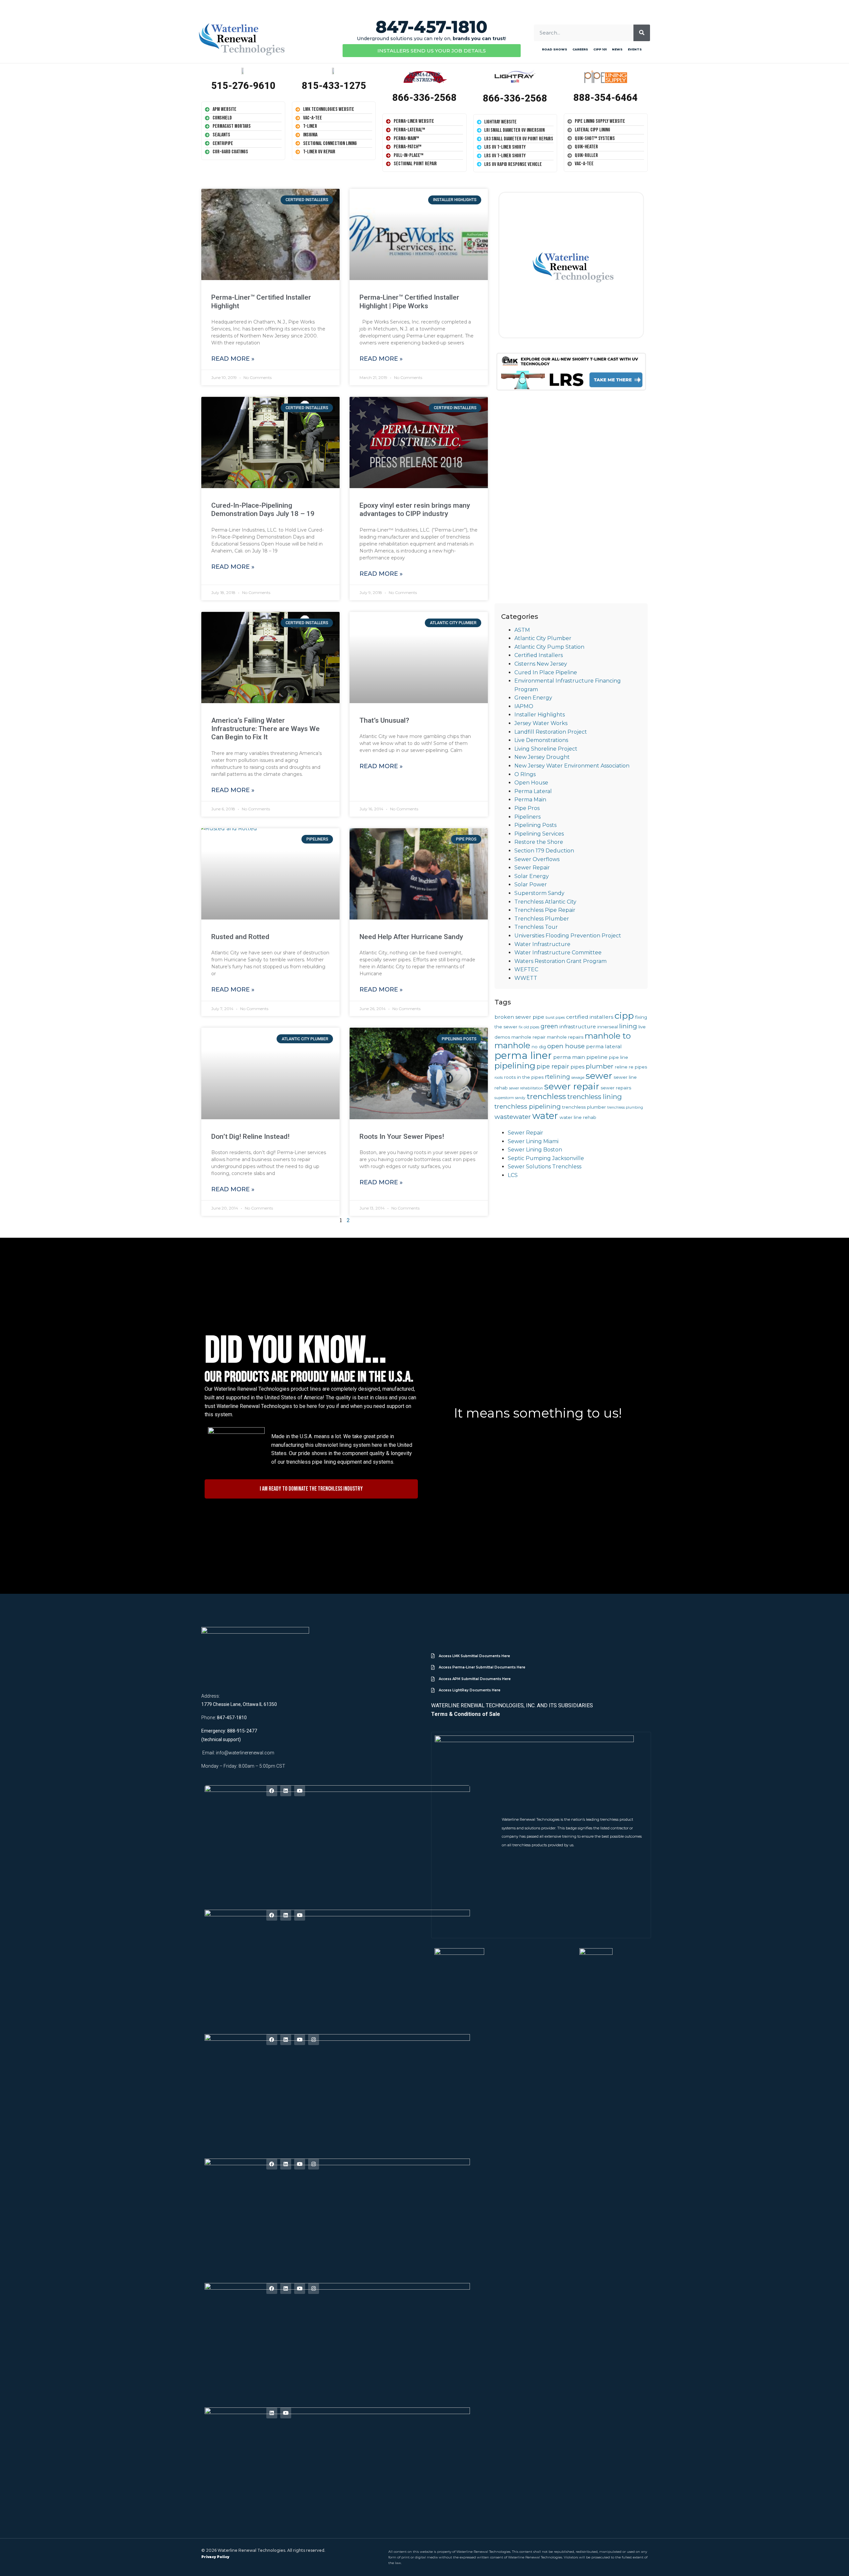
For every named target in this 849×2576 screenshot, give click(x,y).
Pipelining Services (539, 834)
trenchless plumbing (625, 1107)
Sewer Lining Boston (535, 1150)
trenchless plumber (584, 1107)
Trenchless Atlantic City (545, 902)
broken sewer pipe (519, 1017)
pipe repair (553, 1066)
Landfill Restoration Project (551, 732)
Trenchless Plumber (542, 919)
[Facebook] (272, 1791)
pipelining (515, 1066)
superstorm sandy (510, 1098)
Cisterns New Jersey (541, 664)
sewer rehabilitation (526, 1088)
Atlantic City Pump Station (549, 647)
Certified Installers (539, 655)
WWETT (526, 978)
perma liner (523, 1055)
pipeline (597, 1057)
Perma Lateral (533, 791)
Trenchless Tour (536, 927)
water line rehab (578, 1117)
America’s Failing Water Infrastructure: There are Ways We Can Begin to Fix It (265, 729)
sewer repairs (616, 1088)
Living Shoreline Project (546, 749)
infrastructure (578, 1027)
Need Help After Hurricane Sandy (411, 937)
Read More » (233, 359)
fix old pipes (529, 1027)
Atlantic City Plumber (543, 638)
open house (566, 1046)
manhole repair (528, 1037)
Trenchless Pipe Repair (545, 910)
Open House (531, 783)
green (549, 1026)
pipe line (619, 1057)
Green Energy (533, 698)
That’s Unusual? (384, 720)
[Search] (642, 33)
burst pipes (555, 1018)
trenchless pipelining (528, 1106)
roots (499, 1078)
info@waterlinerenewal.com (245, 1753)
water (545, 1116)
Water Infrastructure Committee (558, 953)
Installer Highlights (540, 715)
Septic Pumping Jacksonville (546, 1158)
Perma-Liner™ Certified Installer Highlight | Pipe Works (409, 301)
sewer (599, 1076)
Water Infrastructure (542, 944)
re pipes (638, 1067)
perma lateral (604, 1046)
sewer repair (572, 1086)
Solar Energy (532, 876)
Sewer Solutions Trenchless (545, 1167)
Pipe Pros (527, 808)
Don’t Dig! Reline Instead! (250, 1137)
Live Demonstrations (541, 740)
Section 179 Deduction (544, 851)
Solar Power (531, 884)
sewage (578, 1078)
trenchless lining (594, 1097)
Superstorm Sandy (539, 893)
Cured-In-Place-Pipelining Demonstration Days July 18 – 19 (263, 510)
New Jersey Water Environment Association (572, 766)
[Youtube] (300, 1791)
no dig (539, 1047)
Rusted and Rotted (240, 937)
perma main (569, 1057)
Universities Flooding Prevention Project (568, 936)
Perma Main (530, 800)
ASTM (522, 630)
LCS (513, 1175)
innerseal (608, 1027)
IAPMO (524, 706)
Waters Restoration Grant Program (560, 961)
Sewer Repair (532, 868)
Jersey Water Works (541, 723)
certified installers (590, 1017)
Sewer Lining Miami (533, 1141)
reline (621, 1067)
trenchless (546, 1096)
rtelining (557, 1077)
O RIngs (525, 774)
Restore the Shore (539, 842)
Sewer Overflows (537, 859)
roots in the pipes (524, 1077)
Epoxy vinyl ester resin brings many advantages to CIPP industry (415, 510)
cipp (624, 1016)
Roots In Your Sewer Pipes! (402, 1137)
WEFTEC (526, 969)
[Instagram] (314, 2040)
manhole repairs (565, 1037)
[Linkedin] (286, 1791)
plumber (600, 1066)
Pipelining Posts (535, 825)
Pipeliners (527, 817)
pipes (577, 1067)
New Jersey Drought (542, 757)
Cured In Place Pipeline (546, 672)
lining (628, 1026)
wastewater (513, 1117)
